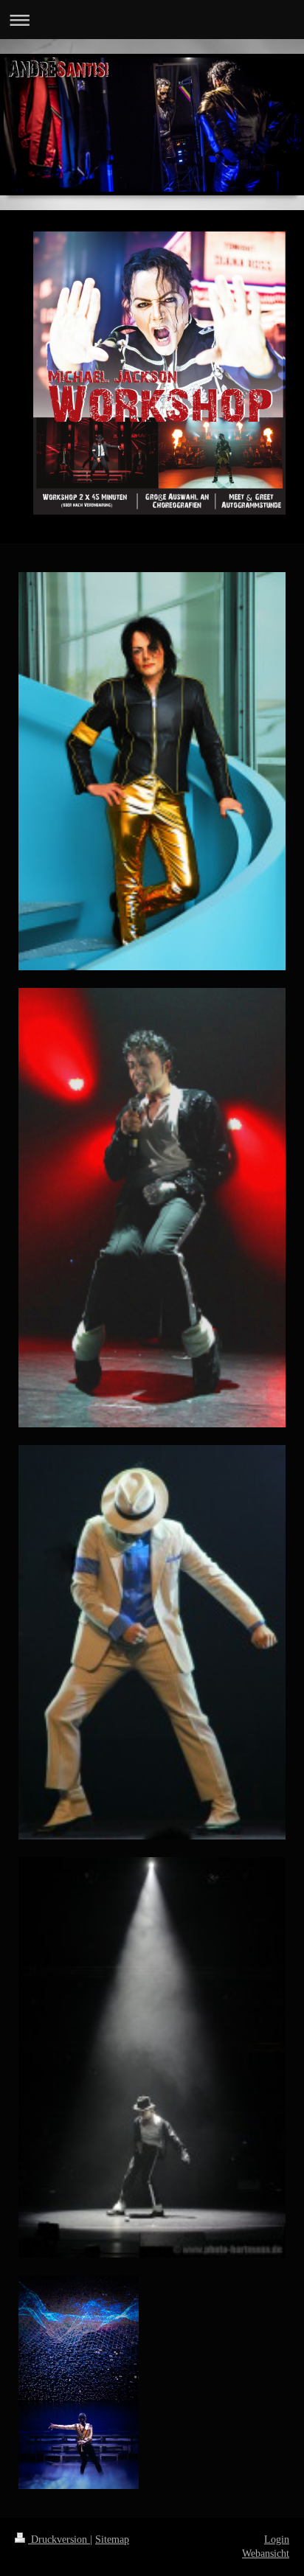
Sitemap (112, 2540)
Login (277, 2540)
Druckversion (59, 2540)
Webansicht (266, 2554)
